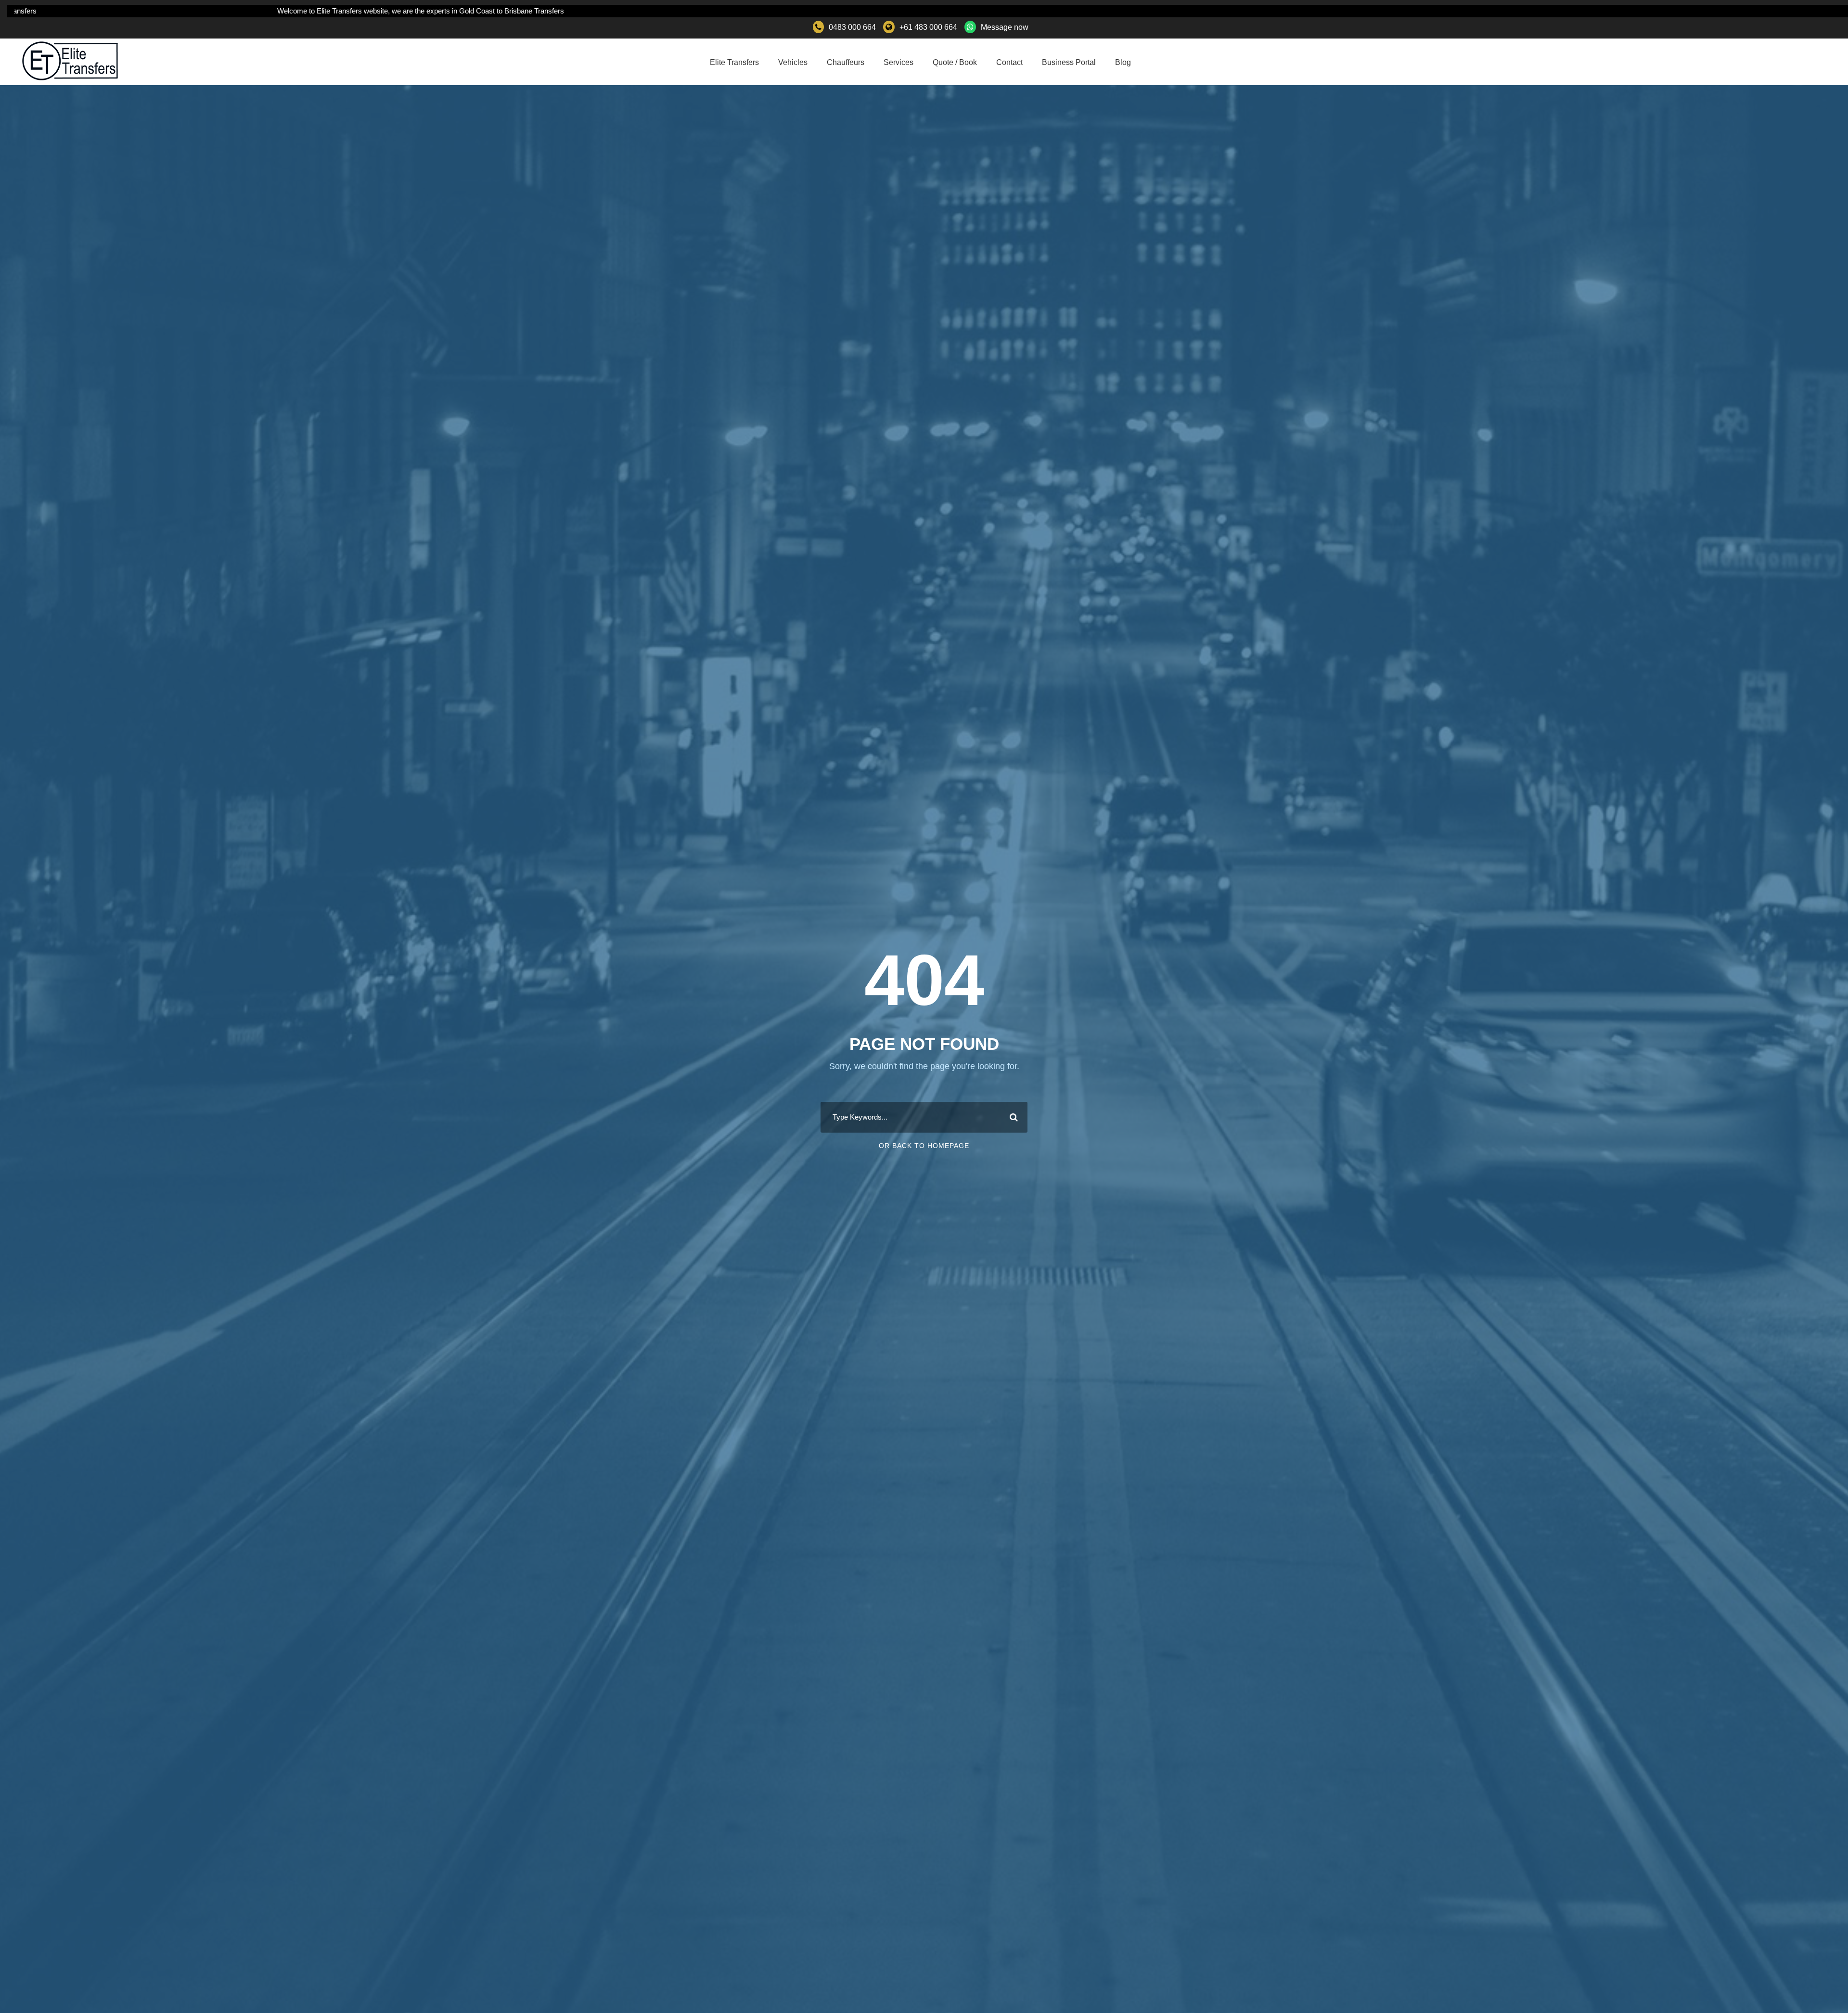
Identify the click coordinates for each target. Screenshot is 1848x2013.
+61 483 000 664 (928, 27)
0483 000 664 (852, 27)
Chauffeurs (846, 62)
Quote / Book (955, 62)
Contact (1009, 62)
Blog (1123, 62)
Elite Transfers (734, 62)
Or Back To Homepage (924, 1146)
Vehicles (793, 62)
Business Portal (1069, 62)
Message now (1005, 27)
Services (898, 62)
